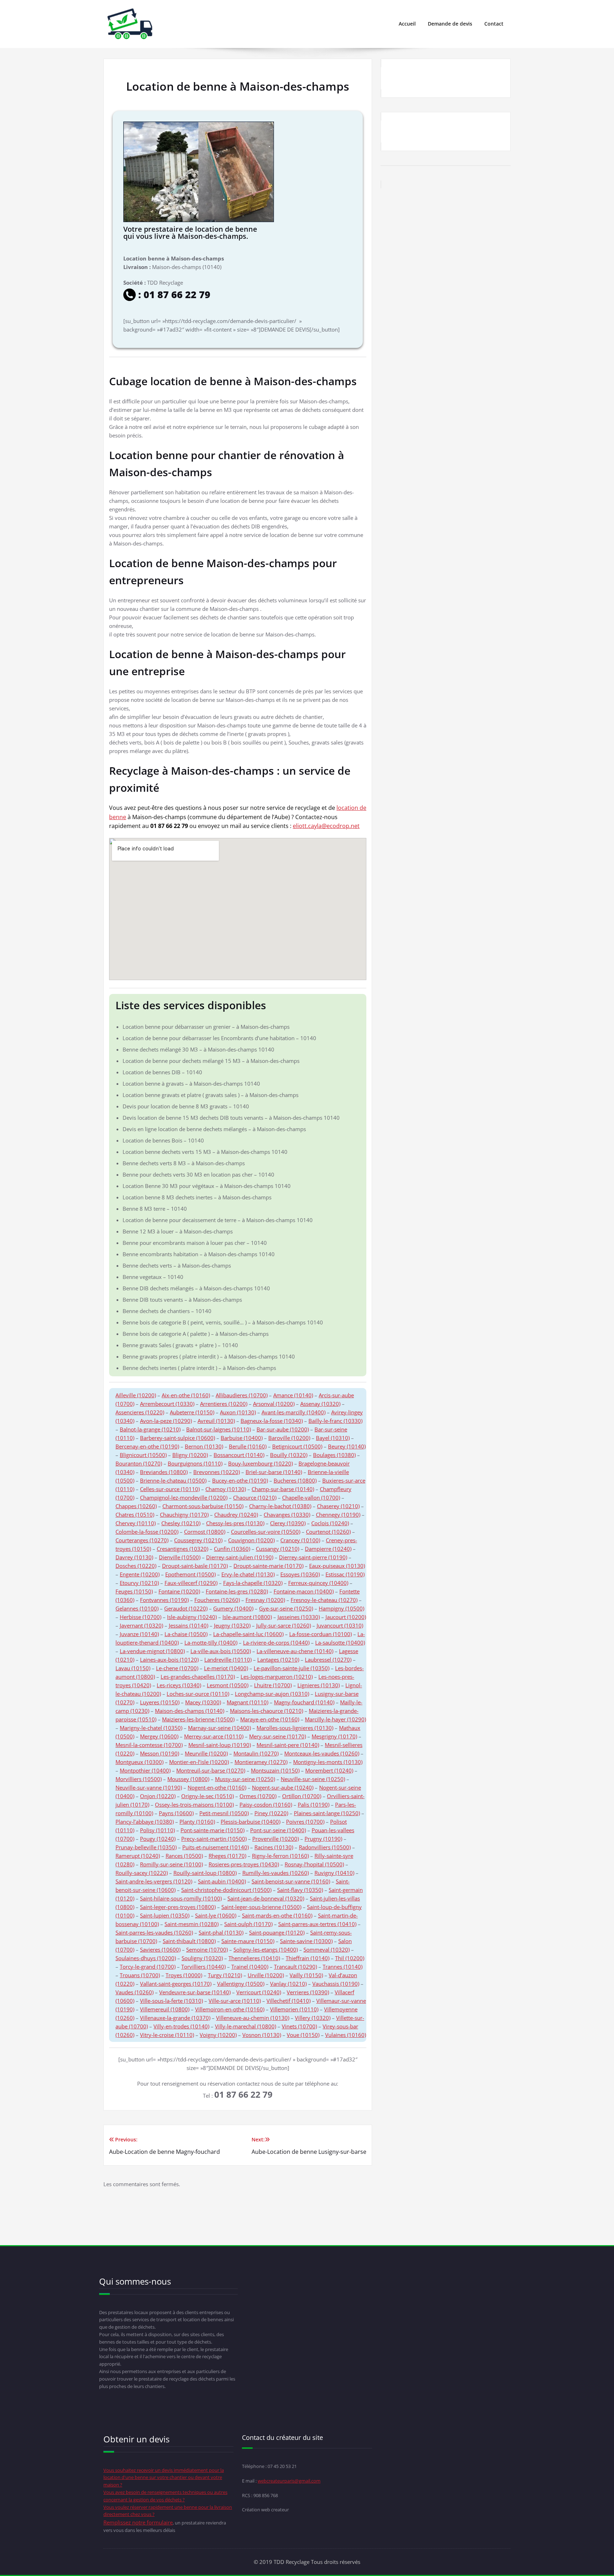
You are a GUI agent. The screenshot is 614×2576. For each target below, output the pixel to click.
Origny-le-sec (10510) (208, 1796)
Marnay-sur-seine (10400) (219, 1728)
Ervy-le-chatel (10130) (248, 1574)
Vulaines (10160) (346, 2035)
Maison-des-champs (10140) (190, 1711)
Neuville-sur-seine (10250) (313, 1779)
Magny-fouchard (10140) (304, 1702)
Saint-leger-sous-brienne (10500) (261, 1907)
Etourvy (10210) (139, 1583)
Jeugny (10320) (232, 1625)
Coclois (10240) (330, 1523)
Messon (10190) (160, 1753)
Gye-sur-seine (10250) (286, 1608)
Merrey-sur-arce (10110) (214, 1736)
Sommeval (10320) (327, 1950)
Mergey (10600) (159, 1736)
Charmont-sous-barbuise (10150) (203, 1506)
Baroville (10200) (289, 1438)
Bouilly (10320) (289, 1455)
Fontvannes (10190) (164, 1600)
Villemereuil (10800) (165, 2009)
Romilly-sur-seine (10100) (171, 1864)
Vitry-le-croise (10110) (167, 2035)
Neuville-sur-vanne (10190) (149, 1787)
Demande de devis (450, 24)
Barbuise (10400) (242, 1438)
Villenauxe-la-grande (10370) (175, 2018)
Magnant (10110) (247, 1702)
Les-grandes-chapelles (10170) (198, 1677)
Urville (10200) (266, 1975)
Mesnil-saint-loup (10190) (220, 1745)
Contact (494, 24)
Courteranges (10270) (142, 1540)
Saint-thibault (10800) (189, 1941)
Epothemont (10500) (190, 1574)
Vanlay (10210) (288, 1984)
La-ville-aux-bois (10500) (221, 1651)
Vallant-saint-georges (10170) (176, 1984)
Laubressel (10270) (328, 1660)
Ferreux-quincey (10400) (318, 1583)
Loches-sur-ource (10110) (198, 1694)
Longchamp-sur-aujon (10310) (272, 1694)
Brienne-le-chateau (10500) (173, 1480)
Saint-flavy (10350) (300, 1890)
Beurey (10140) (347, 1446)
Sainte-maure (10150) (248, 1941)
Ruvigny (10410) (334, 1873)
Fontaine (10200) (179, 1591)
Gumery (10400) (233, 1608)
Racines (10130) (274, 1847)
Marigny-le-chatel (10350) (151, 1728)
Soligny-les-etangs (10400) (266, 1950)
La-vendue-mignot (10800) (152, 1651)
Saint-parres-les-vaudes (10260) (154, 1932)
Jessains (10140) (188, 1625)
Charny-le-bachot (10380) (280, 1506)
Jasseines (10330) (299, 1617)
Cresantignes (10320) (182, 1549)
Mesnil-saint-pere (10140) (288, 1745)
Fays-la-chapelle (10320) (253, 1583)
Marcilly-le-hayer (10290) (335, 1719)
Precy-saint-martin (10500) (214, 1839)
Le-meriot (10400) (226, 1668)
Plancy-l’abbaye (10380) (145, 1822)
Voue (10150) (303, 2035)
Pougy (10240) (158, 1839)
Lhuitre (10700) (273, 1685)
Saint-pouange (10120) (277, 1932)
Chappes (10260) (136, 1506)
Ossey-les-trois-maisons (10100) (194, 1805)
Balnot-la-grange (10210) (150, 1429)
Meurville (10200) (206, 1753)
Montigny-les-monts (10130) (328, 1762)
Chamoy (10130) (226, 1489)
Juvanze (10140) (139, 1634)
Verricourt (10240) (259, 1992)
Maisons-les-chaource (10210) (266, 1711)
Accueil (407, 24)
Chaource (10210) (255, 1497)
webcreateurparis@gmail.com (289, 2481)
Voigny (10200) (218, 2035)
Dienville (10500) (180, 1557)
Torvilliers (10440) (203, 1967)
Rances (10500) (184, 1856)
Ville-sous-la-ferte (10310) (171, 2001)
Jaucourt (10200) (346, 1617)
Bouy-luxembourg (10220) (260, 1463)
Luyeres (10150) (160, 1702)
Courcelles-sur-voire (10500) (266, 1532)
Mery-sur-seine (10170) (278, 1736)
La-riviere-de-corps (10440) (276, 1642)
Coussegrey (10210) (198, 1540)
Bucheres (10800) (295, 1480)
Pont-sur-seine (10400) (278, 1830)
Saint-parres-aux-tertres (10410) (317, 1924)
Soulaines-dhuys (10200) (146, 1958)
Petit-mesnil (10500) (224, 1813)
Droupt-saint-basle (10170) (195, 1566)
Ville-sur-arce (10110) (235, 2001)
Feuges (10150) (134, 1591)
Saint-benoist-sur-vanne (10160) (291, 1881)
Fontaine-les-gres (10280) (237, 1591)
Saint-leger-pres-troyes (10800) (178, 1907)
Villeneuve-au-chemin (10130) (253, 2018)
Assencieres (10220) (140, 1412)
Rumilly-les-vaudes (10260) (276, 1873)
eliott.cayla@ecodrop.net (326, 826)
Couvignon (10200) (251, 1540)
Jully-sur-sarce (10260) (284, 1625)
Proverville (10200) (276, 1839)
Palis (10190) (314, 1805)
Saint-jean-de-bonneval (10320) (266, 1898)
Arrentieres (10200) (224, 1404)
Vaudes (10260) (134, 1992)
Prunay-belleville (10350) (146, 1847)
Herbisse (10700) (141, 1617)
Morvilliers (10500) (139, 1779)
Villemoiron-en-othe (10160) (230, 2009)
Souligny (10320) (202, 1958)
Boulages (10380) (334, 1455)
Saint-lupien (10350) (165, 1915)
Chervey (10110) (136, 1523)
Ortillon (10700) (302, 1796)
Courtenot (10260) (328, 1532)
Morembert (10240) (329, 1770)
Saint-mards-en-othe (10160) (277, 1915)
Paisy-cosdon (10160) (266, 1805)
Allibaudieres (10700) (242, 1395)
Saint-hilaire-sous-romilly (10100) (181, 1898)
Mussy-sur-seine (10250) (245, 1779)
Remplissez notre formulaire (138, 2522)
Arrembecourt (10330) (167, 1404)
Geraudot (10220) (186, 1608)
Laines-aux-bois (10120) (169, 1660)
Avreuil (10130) (216, 1421)
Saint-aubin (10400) (222, 1881)
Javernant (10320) (141, 1625)
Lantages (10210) (278, 1660)
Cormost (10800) (205, 1532)
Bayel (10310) (333, 1438)
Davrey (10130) (134, 1557)
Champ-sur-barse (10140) (283, 1489)
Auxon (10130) (238, 1412)
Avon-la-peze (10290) (166, 1421)
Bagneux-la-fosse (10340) (272, 1421)
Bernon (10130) (204, 1446)
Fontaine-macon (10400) (304, 1591)
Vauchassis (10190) (336, 1984)
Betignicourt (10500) (297, 1446)
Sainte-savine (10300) (306, 1941)
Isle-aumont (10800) (247, 1617)
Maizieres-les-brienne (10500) (198, 1719)
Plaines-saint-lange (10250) (327, 1813)
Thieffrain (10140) (308, 1958)
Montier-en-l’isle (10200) (199, 1762)
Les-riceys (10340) (179, 1685)
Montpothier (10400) (145, 1770)
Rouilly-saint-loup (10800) (205, 1873)
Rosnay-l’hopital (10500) (314, 1864)
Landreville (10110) (228, 1660)
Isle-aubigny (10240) (192, 1617)
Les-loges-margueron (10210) (277, 1677)
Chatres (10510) (135, 1515)
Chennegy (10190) (338, 1515)
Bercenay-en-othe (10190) (147, 1446)
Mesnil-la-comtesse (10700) (149, 1745)
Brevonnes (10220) (217, 1472)
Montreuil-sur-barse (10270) (211, 1770)
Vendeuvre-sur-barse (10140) (195, 1992)
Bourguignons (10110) (195, 1463)
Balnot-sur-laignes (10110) (219, 1429)
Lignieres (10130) (319, 1685)
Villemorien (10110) (294, 2009)
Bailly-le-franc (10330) (335, 1421)
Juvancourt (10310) (340, 1625)
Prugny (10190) (323, 1839)
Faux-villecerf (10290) (191, 1583)
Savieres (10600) (160, 1950)
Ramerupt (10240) (138, 1856)
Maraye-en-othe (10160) (270, 1719)
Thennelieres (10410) (254, 1958)
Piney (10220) (271, 1813)
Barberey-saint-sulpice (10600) (177, 1438)
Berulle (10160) (248, 1446)
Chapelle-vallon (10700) (311, 1497)
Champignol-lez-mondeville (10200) (184, 1497)
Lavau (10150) (133, 1668)
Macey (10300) (203, 1702)
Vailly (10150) (306, 1975)
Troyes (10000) (184, 1975)
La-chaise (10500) (186, 1634)
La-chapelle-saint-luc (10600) (248, 1634)
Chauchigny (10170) (184, 1515)
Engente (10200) (140, 1574)
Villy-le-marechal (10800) (246, 2026)
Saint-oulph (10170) (248, 1924)
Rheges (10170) (227, 1856)
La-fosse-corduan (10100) (321, 1634)
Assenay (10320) (320, 1404)
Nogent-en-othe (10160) (217, 1787)
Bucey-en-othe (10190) (240, 1480)
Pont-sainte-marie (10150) (212, 1830)
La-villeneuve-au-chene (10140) (295, 1651)
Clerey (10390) (288, 1523)
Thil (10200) (350, 1958)
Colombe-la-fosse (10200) (147, 1532)
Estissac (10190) (345, 1574)
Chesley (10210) (181, 1523)
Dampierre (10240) (328, 1549)
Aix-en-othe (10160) (186, 1395)
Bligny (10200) (190, 1455)
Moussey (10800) (188, 1779)
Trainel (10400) (250, 1967)
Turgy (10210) (225, 1975)
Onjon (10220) (158, 1796)
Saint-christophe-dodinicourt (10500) (226, 1890)
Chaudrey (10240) (236, 1515)
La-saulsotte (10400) (340, 1642)
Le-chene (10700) (177, 1668)
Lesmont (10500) (228, 1685)
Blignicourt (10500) (143, 1455)
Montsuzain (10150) (275, 1770)
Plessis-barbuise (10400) (251, 1822)
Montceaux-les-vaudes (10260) (322, 1753)
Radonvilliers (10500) (325, 1847)
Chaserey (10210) (338, 1506)
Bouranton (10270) (139, 1463)
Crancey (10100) (300, 1540)
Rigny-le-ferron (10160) (280, 1856)
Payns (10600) (176, 1813)
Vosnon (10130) (262, 2035)
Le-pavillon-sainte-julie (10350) (292, 1668)
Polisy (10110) (157, 1830)
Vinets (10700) (299, 2026)
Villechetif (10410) (289, 2001)
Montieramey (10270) (261, 1762)
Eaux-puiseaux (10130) (337, 1566)
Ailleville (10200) (136, 1395)
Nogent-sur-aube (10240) (283, 1787)
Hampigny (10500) (341, 1608)
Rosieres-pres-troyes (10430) (244, 1864)
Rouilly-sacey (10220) (142, 1873)
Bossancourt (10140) (239, 1455)
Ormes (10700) (258, 1796)
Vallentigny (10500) (241, 1984)
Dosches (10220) (136, 1566)
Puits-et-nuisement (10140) (216, 1847)
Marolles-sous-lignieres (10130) (295, 1728)
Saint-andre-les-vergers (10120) (154, 1881)
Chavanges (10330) (287, 1515)
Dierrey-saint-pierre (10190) (313, 1557)
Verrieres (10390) (308, 1992)
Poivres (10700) (305, 1822)
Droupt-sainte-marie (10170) (268, 1566)
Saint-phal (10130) (221, 1932)
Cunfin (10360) (232, 1549)
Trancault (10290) (295, 1967)
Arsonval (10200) (274, 1404)
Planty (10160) (197, 1822)
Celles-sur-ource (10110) (170, 1489)
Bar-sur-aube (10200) (283, 1429)
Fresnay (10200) (265, 1600)
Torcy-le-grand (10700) (148, 1967)
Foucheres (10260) (217, 1600)
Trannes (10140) (343, 1967)
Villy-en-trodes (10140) (181, 2026)
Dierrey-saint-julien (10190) (240, 1557)
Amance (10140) (293, 1395)
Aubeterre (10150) (192, 1412)
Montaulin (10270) (256, 1753)
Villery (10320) (313, 2018)
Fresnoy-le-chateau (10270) (324, 1600)
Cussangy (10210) (278, 1549)
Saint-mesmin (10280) (192, 1924)
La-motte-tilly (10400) (211, 1642)
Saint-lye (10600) (216, 1915)
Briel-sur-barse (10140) (274, 1472)
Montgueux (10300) (139, 1762)
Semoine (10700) (207, 1950)
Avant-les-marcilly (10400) (293, 1412)
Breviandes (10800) (164, 1472)
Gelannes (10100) (137, 1608)
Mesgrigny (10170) (334, 1736)
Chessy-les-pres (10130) (235, 1523)
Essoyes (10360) (300, 1574)
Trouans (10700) (140, 1975)
